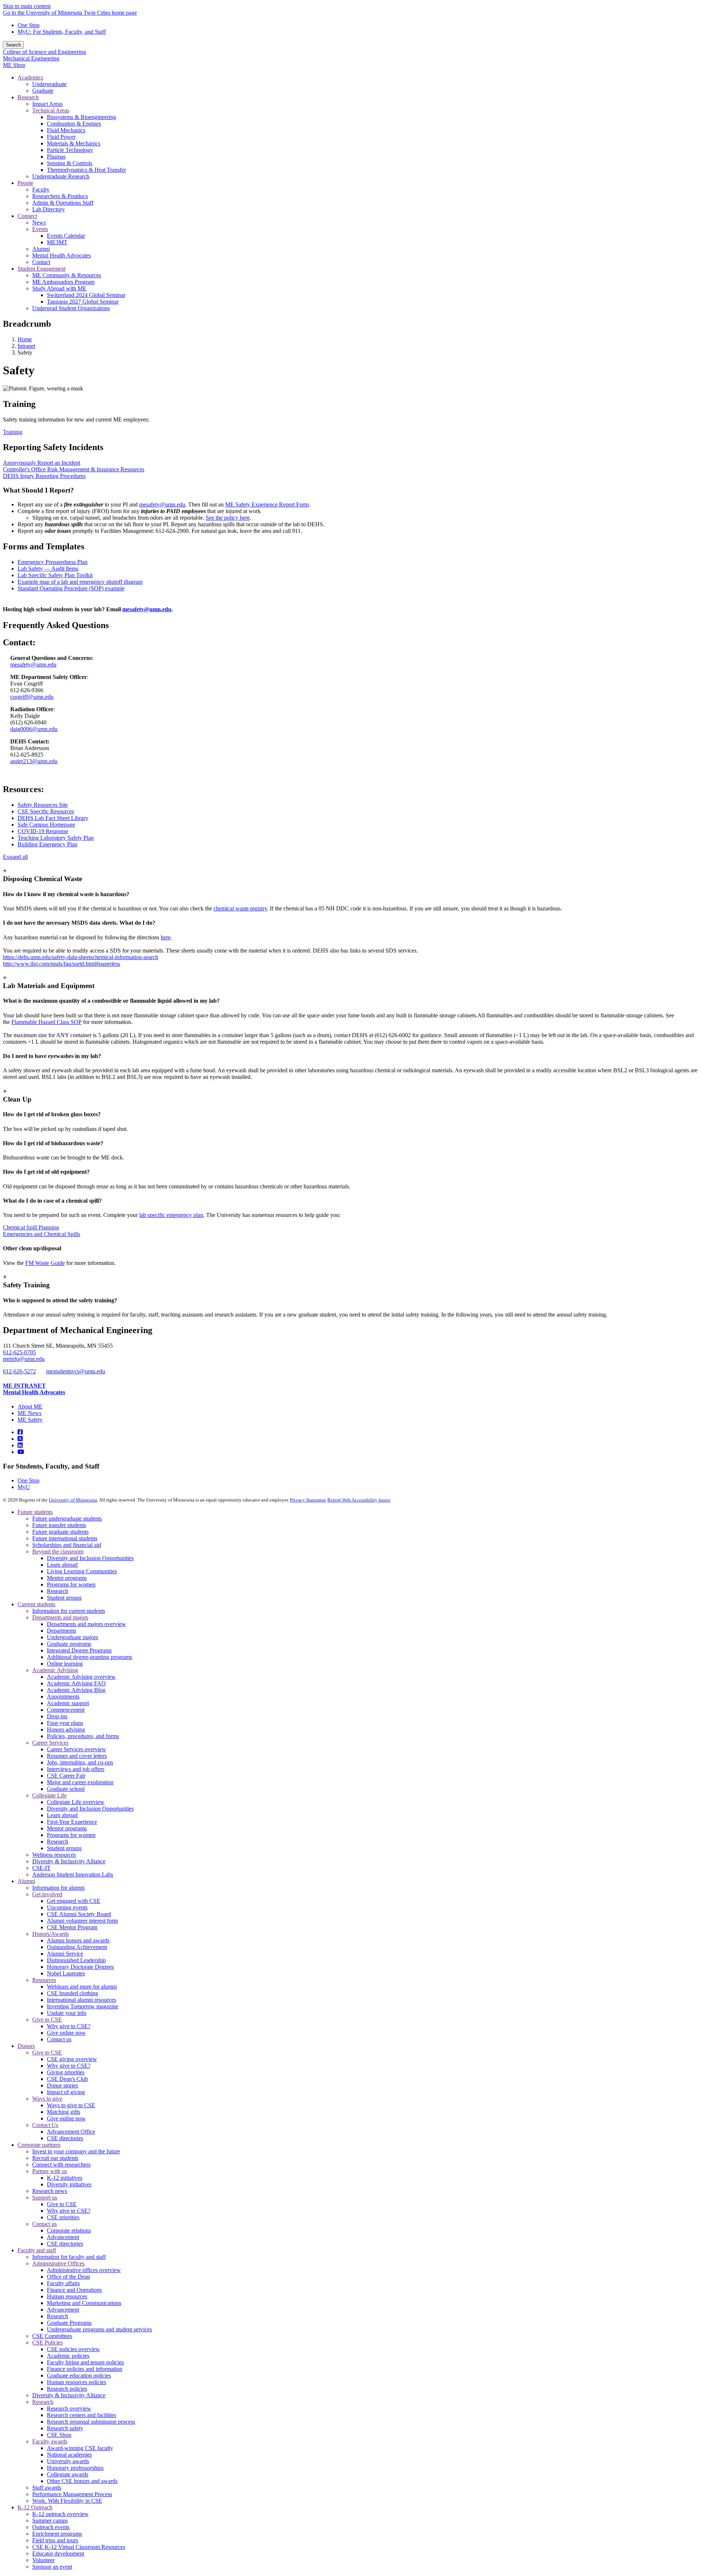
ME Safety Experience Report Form (267, 504)
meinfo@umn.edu (24, 1359)
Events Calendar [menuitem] (66, 236)
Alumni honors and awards (78, 1940)
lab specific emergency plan (171, 1215)
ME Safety (30, 1420)
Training (13, 432)
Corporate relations (69, 2230)
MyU (24, 1487)
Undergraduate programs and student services (99, 2329)
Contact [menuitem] (41, 262)
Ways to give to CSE (71, 2105)
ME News (29, 1413)
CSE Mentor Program (72, 1927)
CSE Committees (52, 2336)
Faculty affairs (63, 2283)
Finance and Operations (74, 2290)
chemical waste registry (240, 908)
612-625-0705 (19, 1352)
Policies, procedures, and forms (83, 1736)
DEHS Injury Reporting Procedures (44, 476)
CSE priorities (63, 2217)
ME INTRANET (24, 1386)
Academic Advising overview (81, 1677)
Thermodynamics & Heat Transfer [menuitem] (86, 170)
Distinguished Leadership (76, 1960)
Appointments (63, 1697)
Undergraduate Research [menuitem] (61, 176)
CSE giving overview (72, 2059)
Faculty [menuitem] (41, 190)
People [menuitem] (25, 183)
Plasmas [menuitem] (56, 157)
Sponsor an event (52, 2567)
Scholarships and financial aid (67, 1545)
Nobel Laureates (66, 1973)
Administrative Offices (58, 2263)
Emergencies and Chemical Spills (42, 1234)
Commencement (66, 1710)
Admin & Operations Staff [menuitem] (63, 203)
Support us (45, 2198)
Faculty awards (50, 2441)
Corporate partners (39, 2145)
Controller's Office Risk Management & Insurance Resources (74, 469)
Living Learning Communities (82, 1571)
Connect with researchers (61, 2165)
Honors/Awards (51, 1934)
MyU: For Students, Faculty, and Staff (62, 32)
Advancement (63, 2237)
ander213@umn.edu (34, 761)
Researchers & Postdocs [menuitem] (60, 196)
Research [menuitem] (28, 97)
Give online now (66, 2033)
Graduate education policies (79, 2375)
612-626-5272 (19, 1371)
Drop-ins (57, 1716)
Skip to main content (27, 6)
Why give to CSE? (69, 2026)
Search (13, 45)
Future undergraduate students (67, 1519)
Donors (26, 2046)
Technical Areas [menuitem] (51, 110)
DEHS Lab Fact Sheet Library (53, 818)
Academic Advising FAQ (76, 1683)
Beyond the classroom (58, 1551)
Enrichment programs (57, 2534)
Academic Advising (55, 1670)
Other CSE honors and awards (82, 2481)
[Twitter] (20, 1439)
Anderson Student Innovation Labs (73, 1875)
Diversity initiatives (69, 2184)
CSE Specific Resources (46, 811)
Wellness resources (54, 1855)
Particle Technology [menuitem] (70, 150)
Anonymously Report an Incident (42, 463)
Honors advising (66, 1729)
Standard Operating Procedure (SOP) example (71, 588)
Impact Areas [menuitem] (47, 104)
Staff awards (47, 2488)
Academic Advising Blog (76, 1690)
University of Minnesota (73, 1500)
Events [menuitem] (40, 229)
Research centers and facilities (81, 2415)
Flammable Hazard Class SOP (47, 1022)
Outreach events (51, 2527)
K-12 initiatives (65, 2178)
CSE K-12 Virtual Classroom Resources (79, 2547)
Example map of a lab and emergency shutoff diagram (80, 582)
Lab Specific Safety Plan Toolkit (55, 575)
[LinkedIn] (20, 1445)
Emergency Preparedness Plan (53, 562)
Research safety (65, 2428)
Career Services (50, 1743)
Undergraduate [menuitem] (49, 84)
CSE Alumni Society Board (79, 1914)
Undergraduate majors (72, 1637)
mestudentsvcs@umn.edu (76, 1371)
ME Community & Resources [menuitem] (67, 275)
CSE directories (65, 2138)
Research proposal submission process (91, 2422)
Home (25, 339)
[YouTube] (21, 1452)
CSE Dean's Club (67, 2079)
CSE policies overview (73, 2349)
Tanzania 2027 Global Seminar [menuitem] (83, 302)
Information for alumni (58, 1888)
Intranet (26, 346)
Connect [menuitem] (27, 216)
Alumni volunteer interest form (82, 1921)
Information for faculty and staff (69, 2257)
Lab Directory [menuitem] (49, 209)
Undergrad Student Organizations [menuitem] (71, 308)
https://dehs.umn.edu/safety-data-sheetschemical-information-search (81, 957)
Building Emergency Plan (47, 844)
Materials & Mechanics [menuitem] (74, 143)
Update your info (67, 2013)
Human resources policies (77, 2382)
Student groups (64, 1598)
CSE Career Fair (66, 1776)
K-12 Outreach (35, 2507)
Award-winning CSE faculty (80, 2448)
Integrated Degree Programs (79, 1650)
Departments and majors (60, 1617)
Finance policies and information (85, 2369)
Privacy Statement (308, 1500)
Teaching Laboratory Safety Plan (56, 838)
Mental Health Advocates (34, 1392)
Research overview (69, 2408)
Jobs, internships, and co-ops (80, 1762)
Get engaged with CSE (74, 1901)
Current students (36, 1604)
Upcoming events (67, 1907)
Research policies (67, 2389)
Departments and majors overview (86, 1624)
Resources (44, 1980)
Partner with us (50, 2171)
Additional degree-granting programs (90, 1657)
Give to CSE (47, 2020)
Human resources (67, 2296)
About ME (30, 1406)
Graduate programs (69, 1644)
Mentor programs (67, 1578)
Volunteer (43, 2560)
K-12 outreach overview (60, 2514)
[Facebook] (20, 1432)
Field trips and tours (55, 2540)
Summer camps (50, 2521)
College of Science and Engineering (44, 52)
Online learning (65, 1664)
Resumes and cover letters (77, 1756)
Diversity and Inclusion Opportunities (90, 1558)
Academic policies (68, 2356)
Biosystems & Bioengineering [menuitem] (81, 117)
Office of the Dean (68, 2277)
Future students (35, 1512)
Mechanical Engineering (31, 58)
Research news (50, 2191)
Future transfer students (59, 1525)
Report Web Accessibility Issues (359, 1500)
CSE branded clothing (72, 1993)
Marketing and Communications (84, 2303)
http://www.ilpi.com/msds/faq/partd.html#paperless (62, 964)
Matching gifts (64, 2112)
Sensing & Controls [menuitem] (70, 163)
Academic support (68, 1703)
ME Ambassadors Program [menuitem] (63, 282)
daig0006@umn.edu (34, 729)
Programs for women (71, 1584)
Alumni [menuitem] (41, 249)
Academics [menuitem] (30, 77)
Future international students (65, 1538)
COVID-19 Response (43, 831)
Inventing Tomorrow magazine (83, 2006)
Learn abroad (62, 1565)
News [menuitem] (39, 222)
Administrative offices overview (84, 2270)
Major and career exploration (80, 1782)
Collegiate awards (68, 2474)
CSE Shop (59, 2435)
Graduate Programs (69, 2323)
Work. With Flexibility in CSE (67, 2501)
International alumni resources (81, 2000)
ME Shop (14, 65)
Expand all (15, 857)
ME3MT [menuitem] (57, 242)
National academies (69, 2455)
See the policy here (228, 518)
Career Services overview (77, 1749)
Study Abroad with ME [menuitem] (59, 288)
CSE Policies (47, 2343)
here (166, 937)
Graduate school (66, 1789)
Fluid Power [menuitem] (61, 137)
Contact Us (45, 2125)
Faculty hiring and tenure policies (85, 2362)
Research (57, 1591)
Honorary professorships (75, 2468)
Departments (62, 1631)
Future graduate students (60, 1532)
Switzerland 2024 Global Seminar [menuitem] (86, 295)
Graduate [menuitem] (43, 91)
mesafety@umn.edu (162, 504)
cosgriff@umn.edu (32, 697)
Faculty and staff (37, 2250)
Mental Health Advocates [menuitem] (62, 255)
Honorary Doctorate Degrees (80, 1967)
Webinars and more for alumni (82, 1987)
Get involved (47, 1894)
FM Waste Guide (45, 1263)
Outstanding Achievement (77, 1947)
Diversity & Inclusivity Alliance (69, 1861)
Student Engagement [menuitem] (42, 269)
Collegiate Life (49, 1795)
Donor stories (62, 2085)
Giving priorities (66, 2072)
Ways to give (47, 2099)
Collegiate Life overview (76, 1802)
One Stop (29, 25)
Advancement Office (71, 2132)
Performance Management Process (72, 2494)
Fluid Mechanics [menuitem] (66, 130)
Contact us (59, 2039)
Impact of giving (66, 2092)
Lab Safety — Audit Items (48, 569)
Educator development (58, 2553)
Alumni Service (65, 1954)
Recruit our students (55, 2158)
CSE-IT (41, 1868)
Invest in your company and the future (76, 2151)
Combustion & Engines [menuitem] (74, 124)
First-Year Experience (72, 1822)
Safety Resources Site (43, 805)
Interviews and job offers (76, 1769)
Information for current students (69, 1611)
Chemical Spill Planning (31, 1227)
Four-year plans (65, 1723)
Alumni (26, 1881)
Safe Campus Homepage (46, 825)
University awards (68, 2461)
